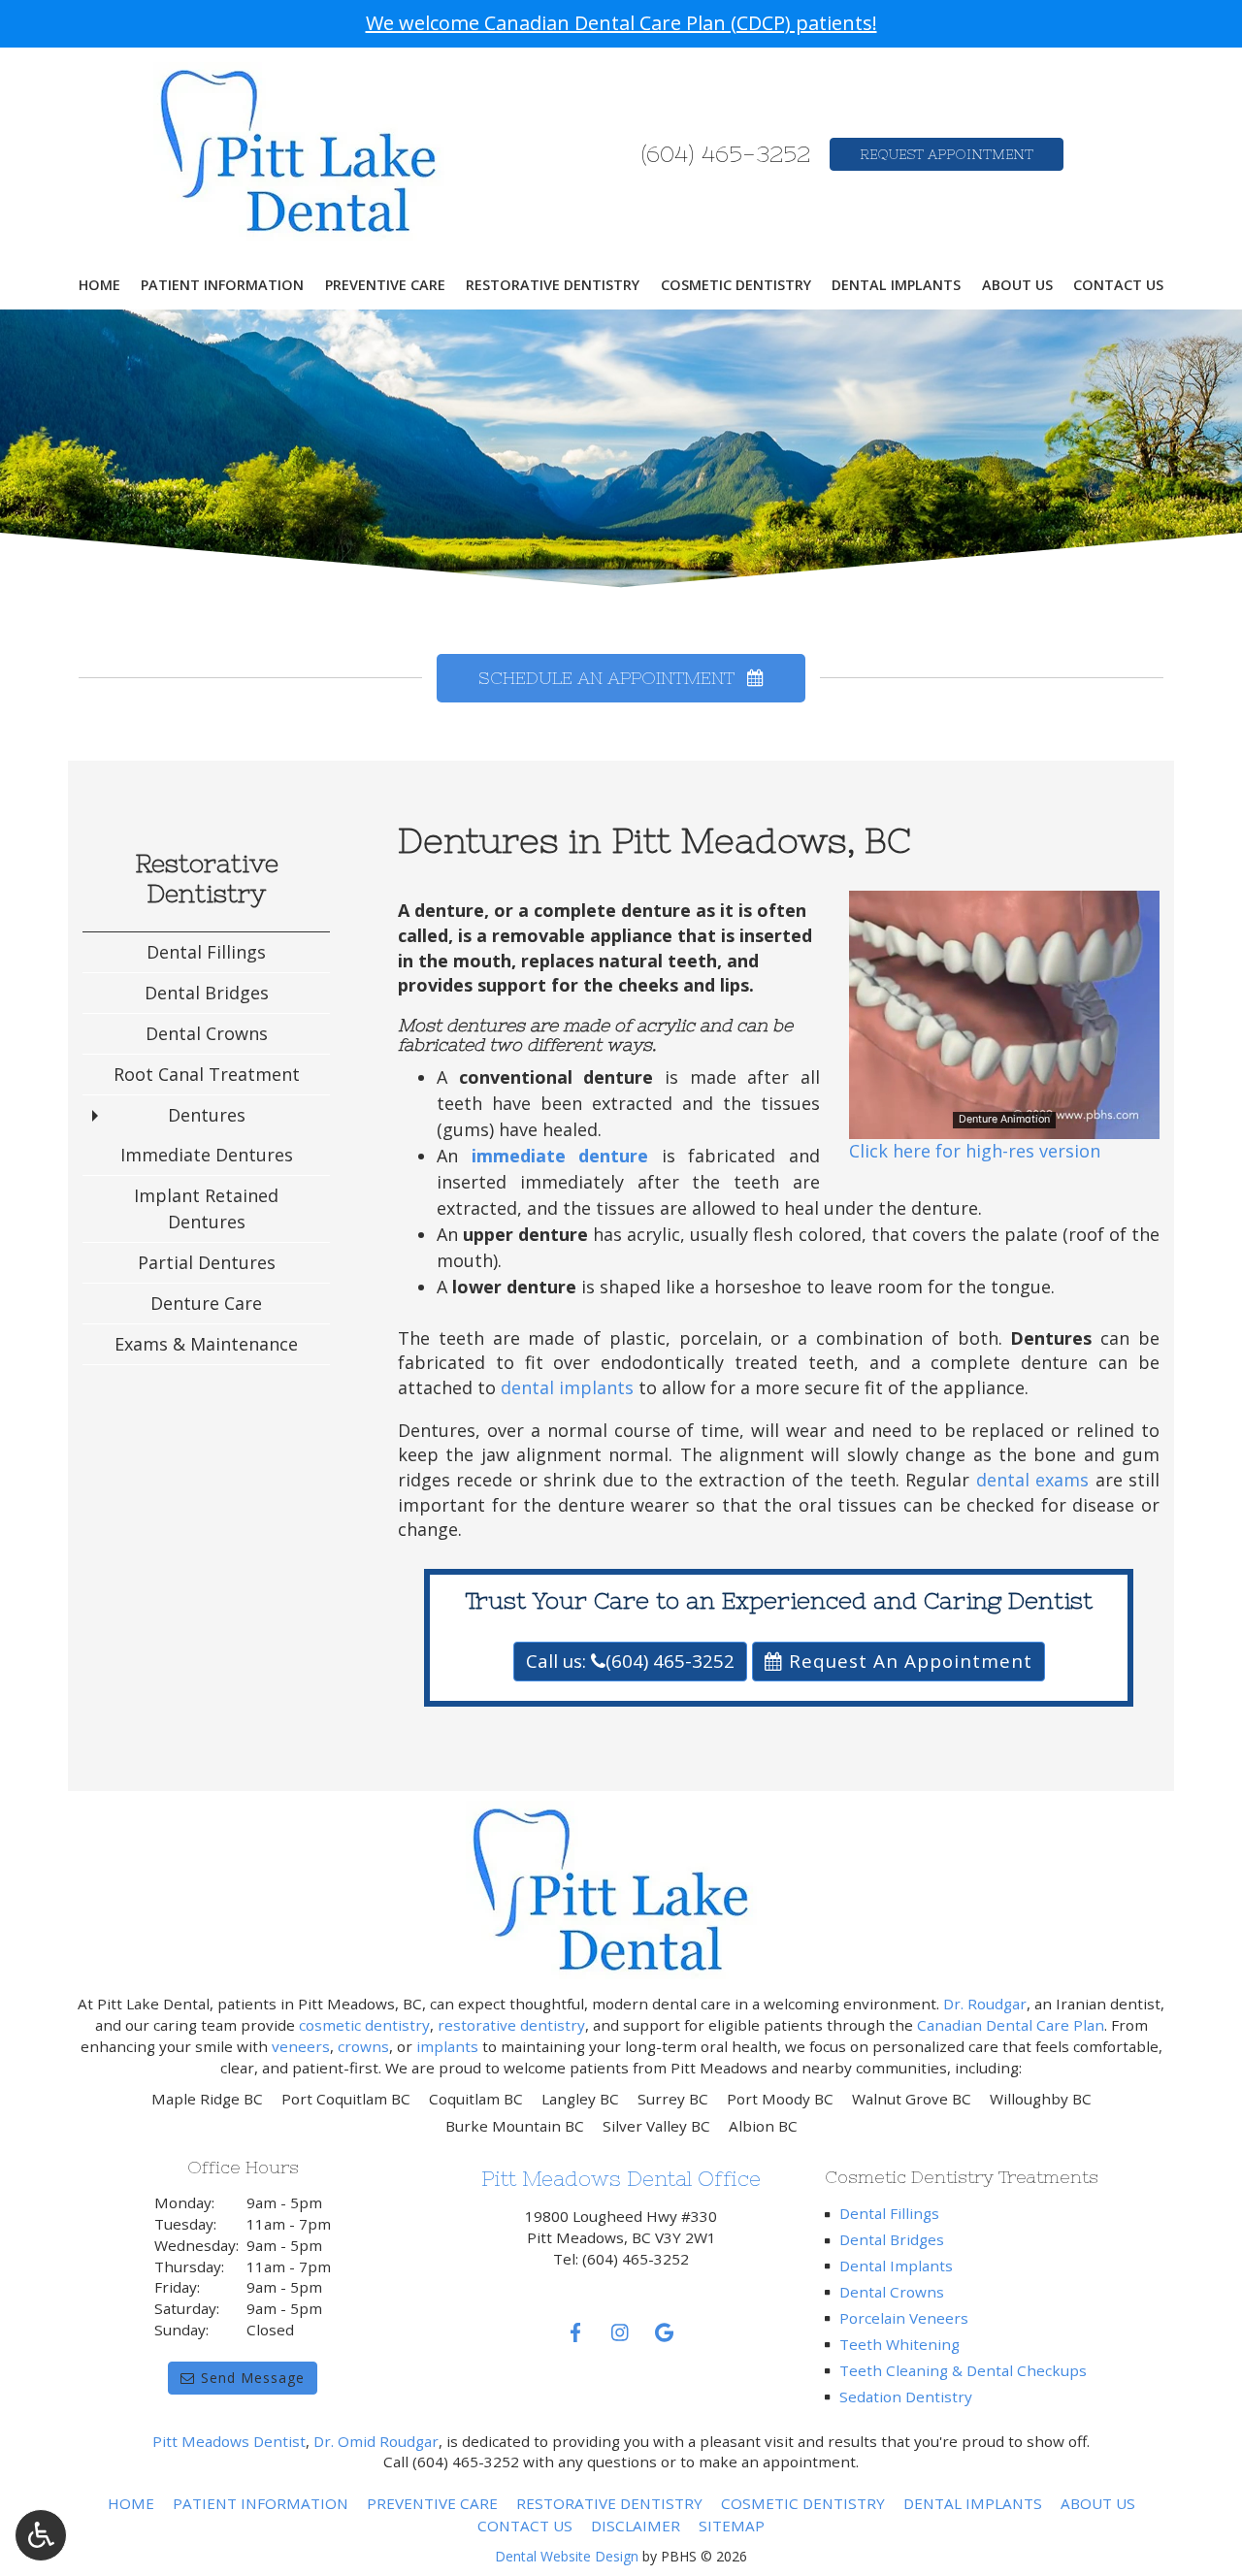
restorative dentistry (511, 2025)
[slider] (1003, 1124)
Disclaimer (636, 2526)
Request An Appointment (908, 1661)
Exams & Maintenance (206, 1344)
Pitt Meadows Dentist (229, 2441)
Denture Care (206, 1303)
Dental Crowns (207, 1033)
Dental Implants (896, 285)
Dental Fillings (206, 952)
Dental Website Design (567, 2556)
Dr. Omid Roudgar (376, 2441)
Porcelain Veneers (904, 2318)
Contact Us (1118, 285)
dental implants (567, 1387)
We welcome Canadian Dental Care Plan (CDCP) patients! (621, 23)
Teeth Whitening (899, 2344)
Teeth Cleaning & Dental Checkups (963, 2370)
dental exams (1032, 1480)
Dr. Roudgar (985, 2004)
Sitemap (732, 2526)
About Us (1017, 285)
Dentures (207, 1115)
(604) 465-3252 (725, 154)
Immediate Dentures (207, 1155)
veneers (301, 2046)
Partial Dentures (207, 1262)
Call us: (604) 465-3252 (630, 1661)
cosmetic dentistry (364, 2025)
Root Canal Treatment (207, 1074)
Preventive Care (385, 285)
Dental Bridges (207, 993)
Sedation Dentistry (906, 2397)
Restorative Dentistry (553, 285)
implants (447, 2046)
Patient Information (222, 285)
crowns (363, 2046)
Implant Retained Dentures (206, 1208)
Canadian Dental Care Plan (1011, 2025)
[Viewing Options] (41, 2535)
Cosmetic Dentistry (736, 285)
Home (99, 285)
